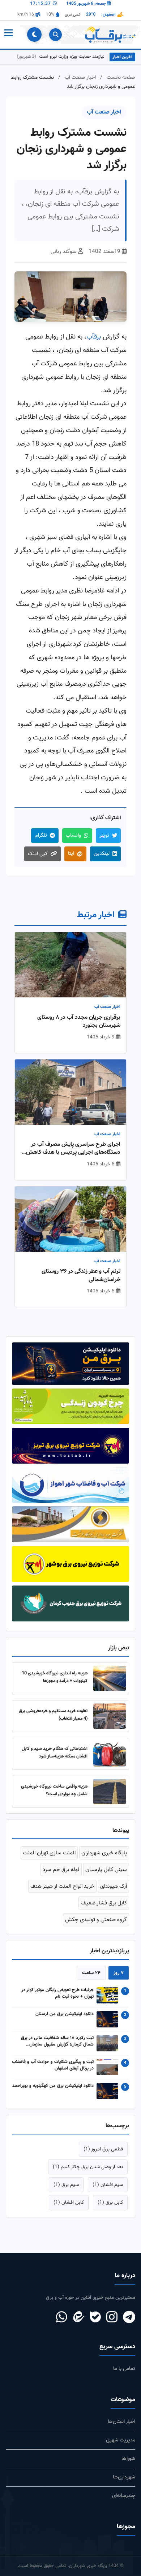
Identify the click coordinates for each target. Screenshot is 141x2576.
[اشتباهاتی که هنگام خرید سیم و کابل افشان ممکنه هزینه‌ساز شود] (110, 1754)
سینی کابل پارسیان (106, 1870)
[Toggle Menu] (8, 34)
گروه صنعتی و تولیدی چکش (96, 1920)
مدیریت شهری (121, 2440)
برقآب (94, 337)
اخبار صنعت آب (80, 77)
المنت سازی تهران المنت (49, 1853)
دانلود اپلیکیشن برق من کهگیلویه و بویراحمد (53, 2086)
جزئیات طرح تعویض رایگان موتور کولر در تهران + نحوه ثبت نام (57, 1994)
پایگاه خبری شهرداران (104, 1853)
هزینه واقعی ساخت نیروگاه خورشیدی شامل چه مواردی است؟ (54, 1790)
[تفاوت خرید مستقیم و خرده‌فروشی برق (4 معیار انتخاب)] (110, 1716)
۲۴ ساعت (91, 1973)
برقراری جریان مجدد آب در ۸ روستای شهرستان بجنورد (79, 1022)
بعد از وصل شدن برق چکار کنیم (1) (88, 2167)
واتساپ (73, 835)
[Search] (55, 35)
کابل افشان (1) (69, 2202)
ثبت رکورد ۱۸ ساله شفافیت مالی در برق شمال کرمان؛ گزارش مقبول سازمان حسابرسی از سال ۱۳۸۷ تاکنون (57, 2042)
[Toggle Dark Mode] (34, 34)
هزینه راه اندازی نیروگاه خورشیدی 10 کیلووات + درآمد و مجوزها (55, 1677)
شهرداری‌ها (124, 2477)
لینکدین (102, 854)
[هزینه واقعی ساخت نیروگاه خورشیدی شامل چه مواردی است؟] (110, 1792)
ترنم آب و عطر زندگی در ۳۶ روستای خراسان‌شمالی (81, 1276)
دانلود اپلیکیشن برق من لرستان (65, 2014)
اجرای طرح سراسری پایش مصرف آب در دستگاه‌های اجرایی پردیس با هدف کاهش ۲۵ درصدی (73, 1149)
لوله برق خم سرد (61, 1870)
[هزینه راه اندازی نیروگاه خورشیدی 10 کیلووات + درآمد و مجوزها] (110, 1678)
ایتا (71, 854)
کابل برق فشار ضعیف (104, 1903)
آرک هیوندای (114, 1886)
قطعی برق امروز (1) (103, 2149)
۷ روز (119, 1973)
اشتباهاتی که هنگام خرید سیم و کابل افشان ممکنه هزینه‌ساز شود (55, 1753)
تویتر (104, 835)
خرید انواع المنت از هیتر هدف (62, 1886)
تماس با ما (124, 2369)
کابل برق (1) (110, 2202)
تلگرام (41, 835)
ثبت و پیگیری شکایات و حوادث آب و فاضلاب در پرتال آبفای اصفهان (53, 2066)
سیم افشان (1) (108, 2185)
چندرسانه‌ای (124, 2496)
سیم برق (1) (66, 2185)
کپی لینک (38, 854)
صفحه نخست (121, 77)
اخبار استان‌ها (121, 2422)
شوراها (128, 2459)
